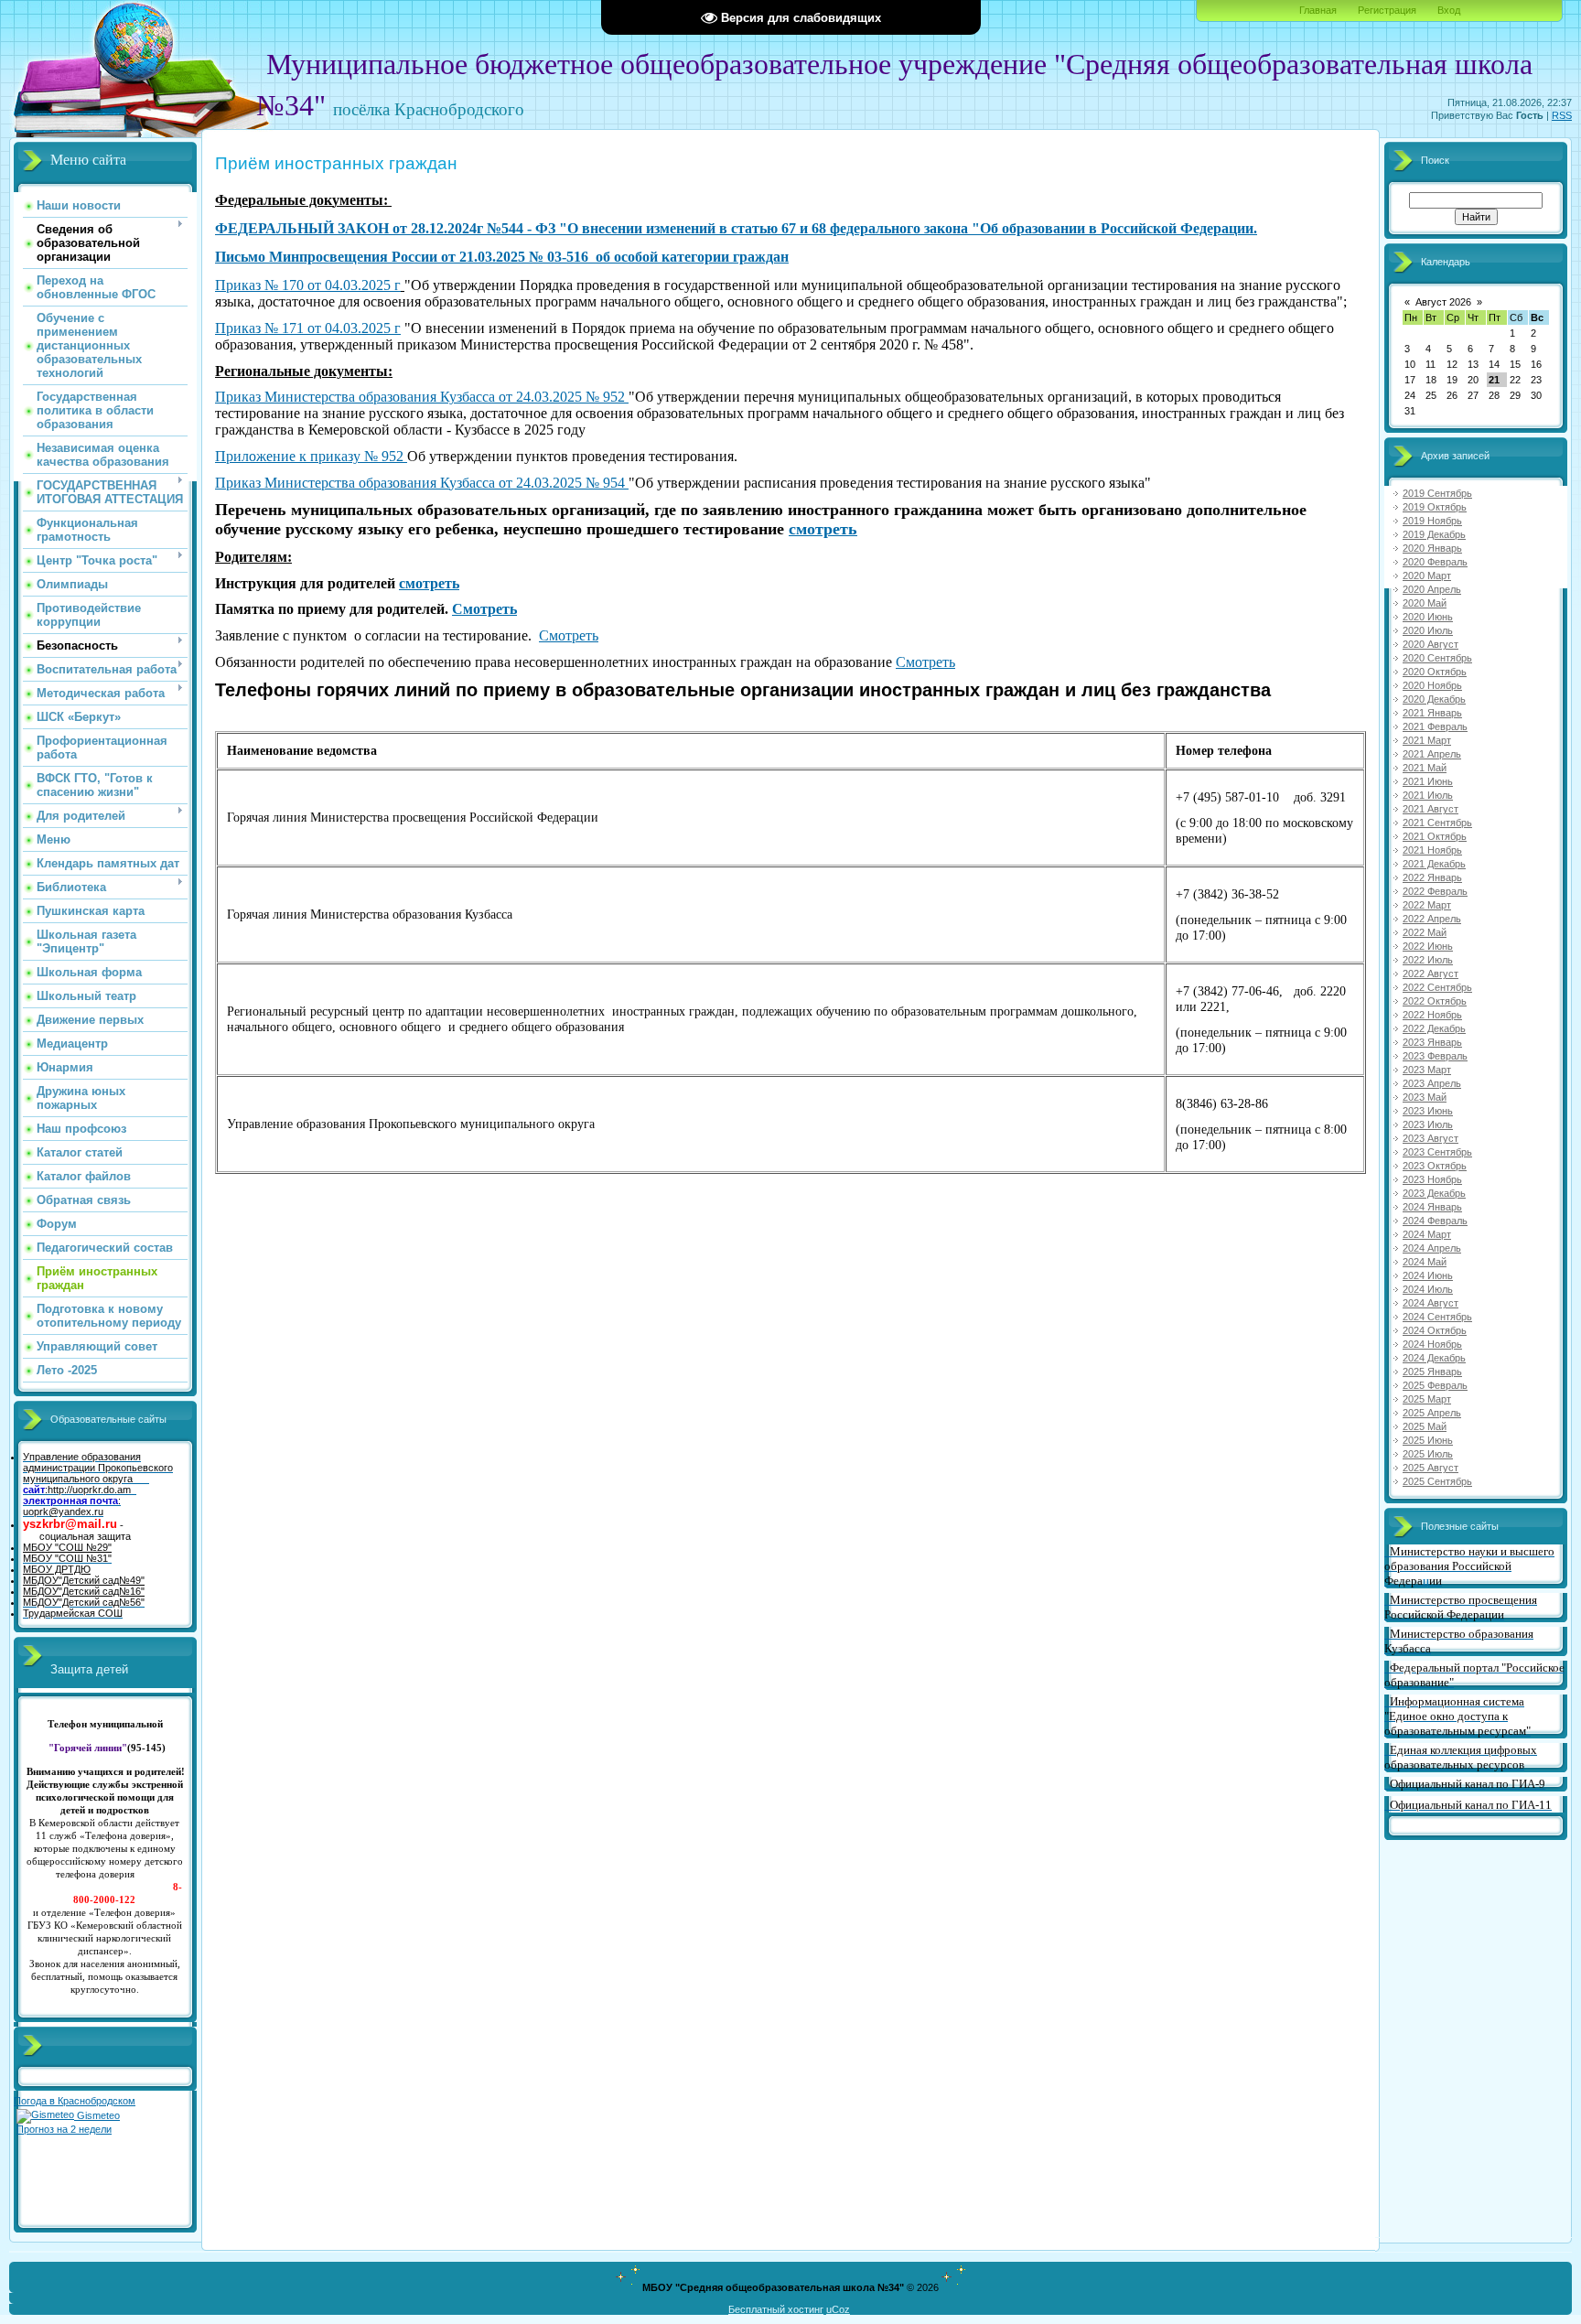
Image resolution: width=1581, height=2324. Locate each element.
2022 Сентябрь (1437, 987)
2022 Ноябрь (1432, 1015)
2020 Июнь (1428, 617)
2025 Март (1427, 1399)
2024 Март (1427, 1234)
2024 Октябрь (1435, 1330)
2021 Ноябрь (1432, 850)
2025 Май (1425, 1426)
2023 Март (1427, 1070)
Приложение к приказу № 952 (311, 456)
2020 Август (1430, 644)
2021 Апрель (1432, 754)
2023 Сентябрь (1437, 1152)
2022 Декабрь (1434, 1028)
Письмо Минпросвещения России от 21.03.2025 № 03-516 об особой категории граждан (502, 257)
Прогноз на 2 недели (64, 2129)
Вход (1449, 10)
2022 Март (1427, 905)
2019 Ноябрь (1432, 521)
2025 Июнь (1428, 1440)
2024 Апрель (1432, 1248)
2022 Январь (1432, 877)
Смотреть (484, 609)
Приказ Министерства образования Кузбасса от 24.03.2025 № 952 (422, 397)
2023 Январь (1432, 1042)
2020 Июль (1428, 630)
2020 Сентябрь (1437, 658)
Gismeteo (97, 2115)
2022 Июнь (1428, 946)
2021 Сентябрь (1437, 823)
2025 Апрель (1432, 1413)
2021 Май (1425, 768)
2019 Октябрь (1435, 507)
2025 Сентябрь (1437, 1481)
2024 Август (1430, 1303)
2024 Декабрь (1434, 1358)
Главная (1318, 10)
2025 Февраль (1435, 1385)
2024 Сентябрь (1437, 1317)
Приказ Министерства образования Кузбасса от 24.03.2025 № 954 (422, 483)
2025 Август (1430, 1468)
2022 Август (1430, 974)
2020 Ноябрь (1432, 685)
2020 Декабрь (1434, 699)
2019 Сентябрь (1437, 493)
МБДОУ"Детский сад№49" (84, 1580)
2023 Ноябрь (1432, 1179)
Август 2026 (1443, 302)
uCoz (838, 2309)
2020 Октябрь (1435, 672)
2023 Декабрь (1434, 1193)
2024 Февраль (1435, 1221)
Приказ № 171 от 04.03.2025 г (308, 328)
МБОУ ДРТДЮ (57, 1569)
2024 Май (1425, 1262)
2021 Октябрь (1435, 836)
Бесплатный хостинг (776, 2309)
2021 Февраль (1435, 726)
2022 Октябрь (1435, 1001)
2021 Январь (1432, 713)
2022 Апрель (1432, 919)
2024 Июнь (1428, 1275)
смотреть (823, 529)
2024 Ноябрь (1432, 1344)
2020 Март (1427, 576)
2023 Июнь (1428, 1111)
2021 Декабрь (1434, 864)
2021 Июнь (1428, 781)
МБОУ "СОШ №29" (67, 1547)
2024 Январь (1432, 1207)
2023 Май (1425, 1097)
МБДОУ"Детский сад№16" (84, 1591)
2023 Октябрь (1435, 1166)
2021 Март (1427, 740)
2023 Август (1430, 1138)
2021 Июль (1428, 795)
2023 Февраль (1435, 1056)
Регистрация (1387, 10)
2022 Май (1425, 932)
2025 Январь (1432, 1372)
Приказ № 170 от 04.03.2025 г (308, 285)
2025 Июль (1428, 1454)
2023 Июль (1428, 1124)
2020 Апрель (1432, 589)
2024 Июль (1428, 1289)
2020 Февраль (1435, 562)
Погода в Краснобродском (75, 2101)
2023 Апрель (1432, 1083)
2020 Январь (1432, 548)
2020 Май (1425, 603)
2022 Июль (1428, 960)
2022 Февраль (1435, 891)
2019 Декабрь (1434, 534)
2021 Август (1430, 809)
